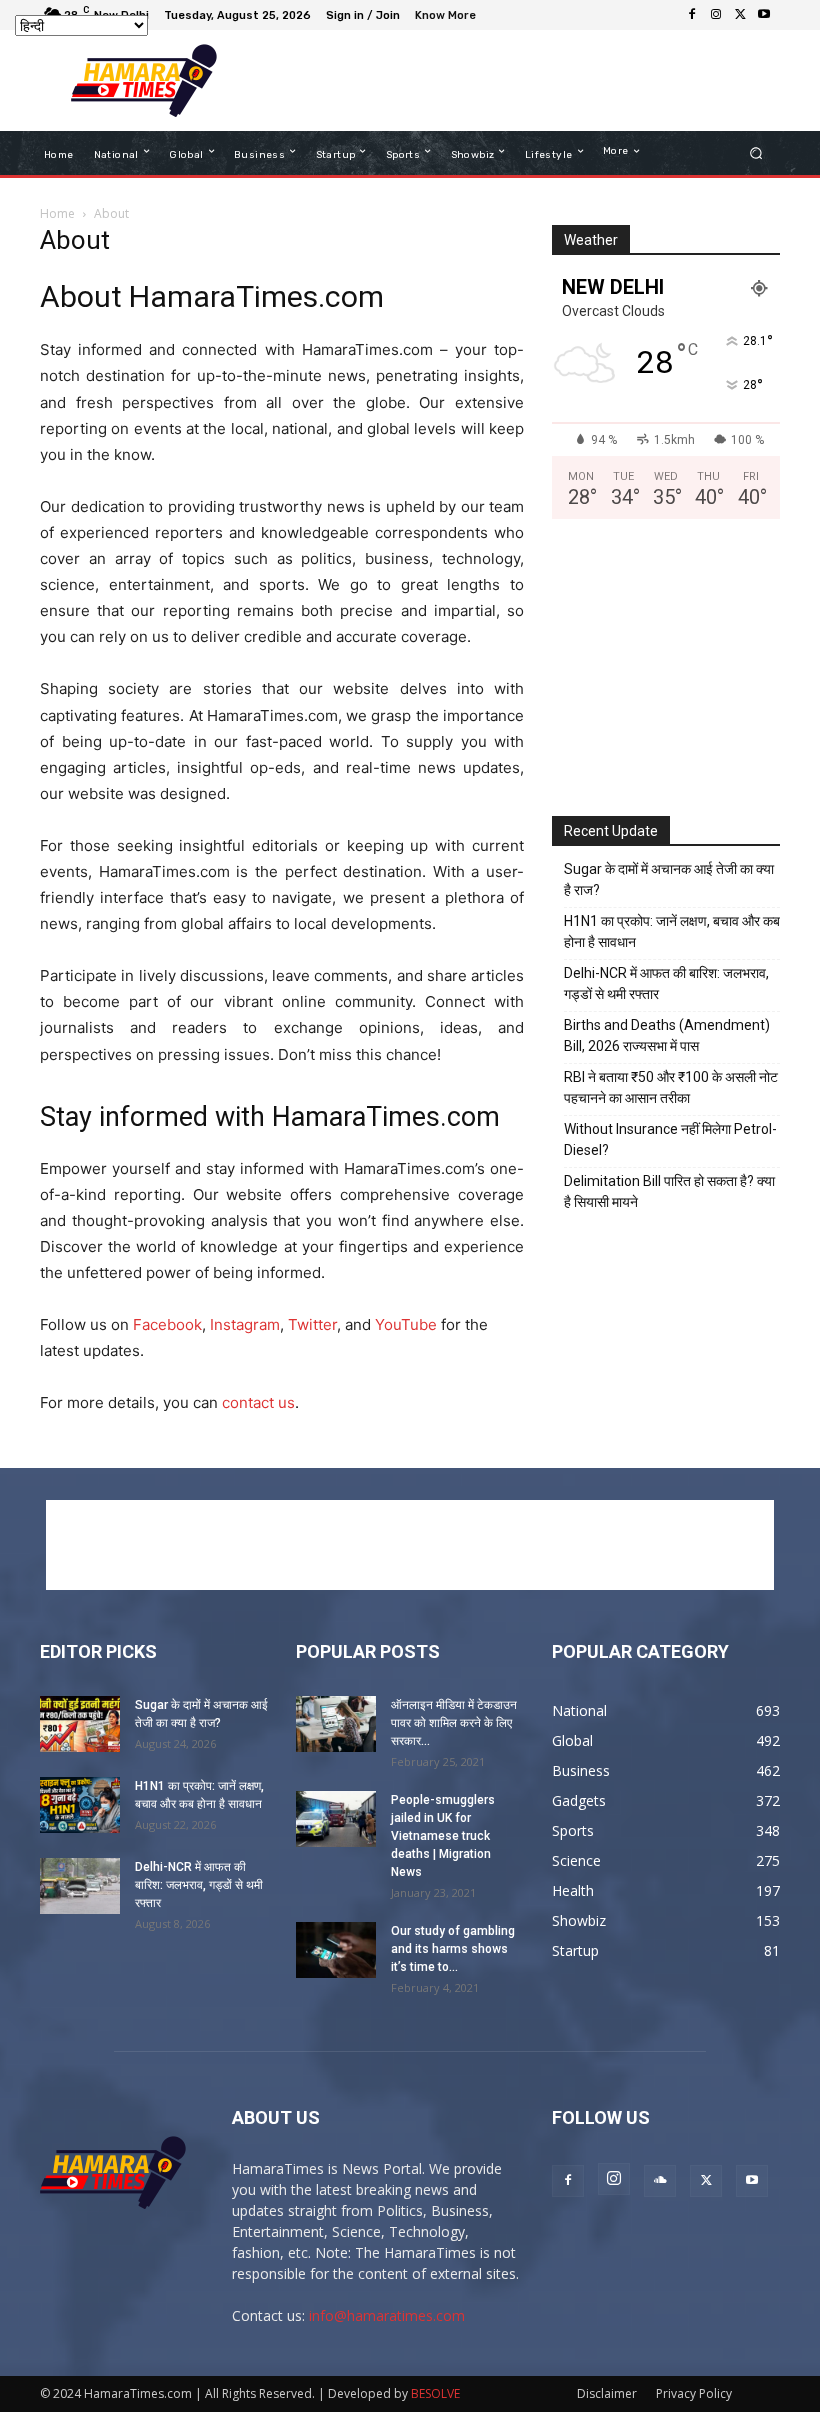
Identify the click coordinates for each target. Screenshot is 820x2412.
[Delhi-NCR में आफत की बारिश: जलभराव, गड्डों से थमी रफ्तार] (80, 1886)
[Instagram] (716, 15)
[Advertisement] (504, 81)
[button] (756, 153)
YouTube (406, 1324)
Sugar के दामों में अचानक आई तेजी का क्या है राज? (669, 879)
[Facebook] (692, 15)
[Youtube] (764, 15)
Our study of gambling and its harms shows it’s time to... (453, 1949)
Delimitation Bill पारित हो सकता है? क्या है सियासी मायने (669, 1191)
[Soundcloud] (660, 2181)
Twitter (312, 1324)
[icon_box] (448, 17)
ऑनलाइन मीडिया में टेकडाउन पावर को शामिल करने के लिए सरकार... (454, 1723)
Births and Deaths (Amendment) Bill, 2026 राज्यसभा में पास (667, 1035)
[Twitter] (740, 15)
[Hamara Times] (143, 80)
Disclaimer (607, 2393)
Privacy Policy (694, 2393)
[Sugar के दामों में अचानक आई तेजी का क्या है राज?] (80, 1724)
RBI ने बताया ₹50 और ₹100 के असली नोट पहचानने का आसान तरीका (671, 1087)
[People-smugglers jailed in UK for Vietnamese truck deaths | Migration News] (336, 1819)
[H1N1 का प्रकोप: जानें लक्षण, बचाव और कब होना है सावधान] (80, 1805)
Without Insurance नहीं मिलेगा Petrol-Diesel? (670, 1139)
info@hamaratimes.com (387, 2315)
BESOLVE (435, 2393)
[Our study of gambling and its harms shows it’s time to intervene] (336, 1950)
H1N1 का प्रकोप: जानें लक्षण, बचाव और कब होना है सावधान (672, 931)
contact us (258, 1402)
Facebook (167, 1324)
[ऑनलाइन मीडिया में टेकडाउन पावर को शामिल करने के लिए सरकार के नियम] (336, 1724)
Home (57, 213)
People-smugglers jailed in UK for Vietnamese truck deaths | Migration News (443, 1836)
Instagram (245, 1324)
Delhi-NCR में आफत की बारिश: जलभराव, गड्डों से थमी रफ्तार (666, 983)
